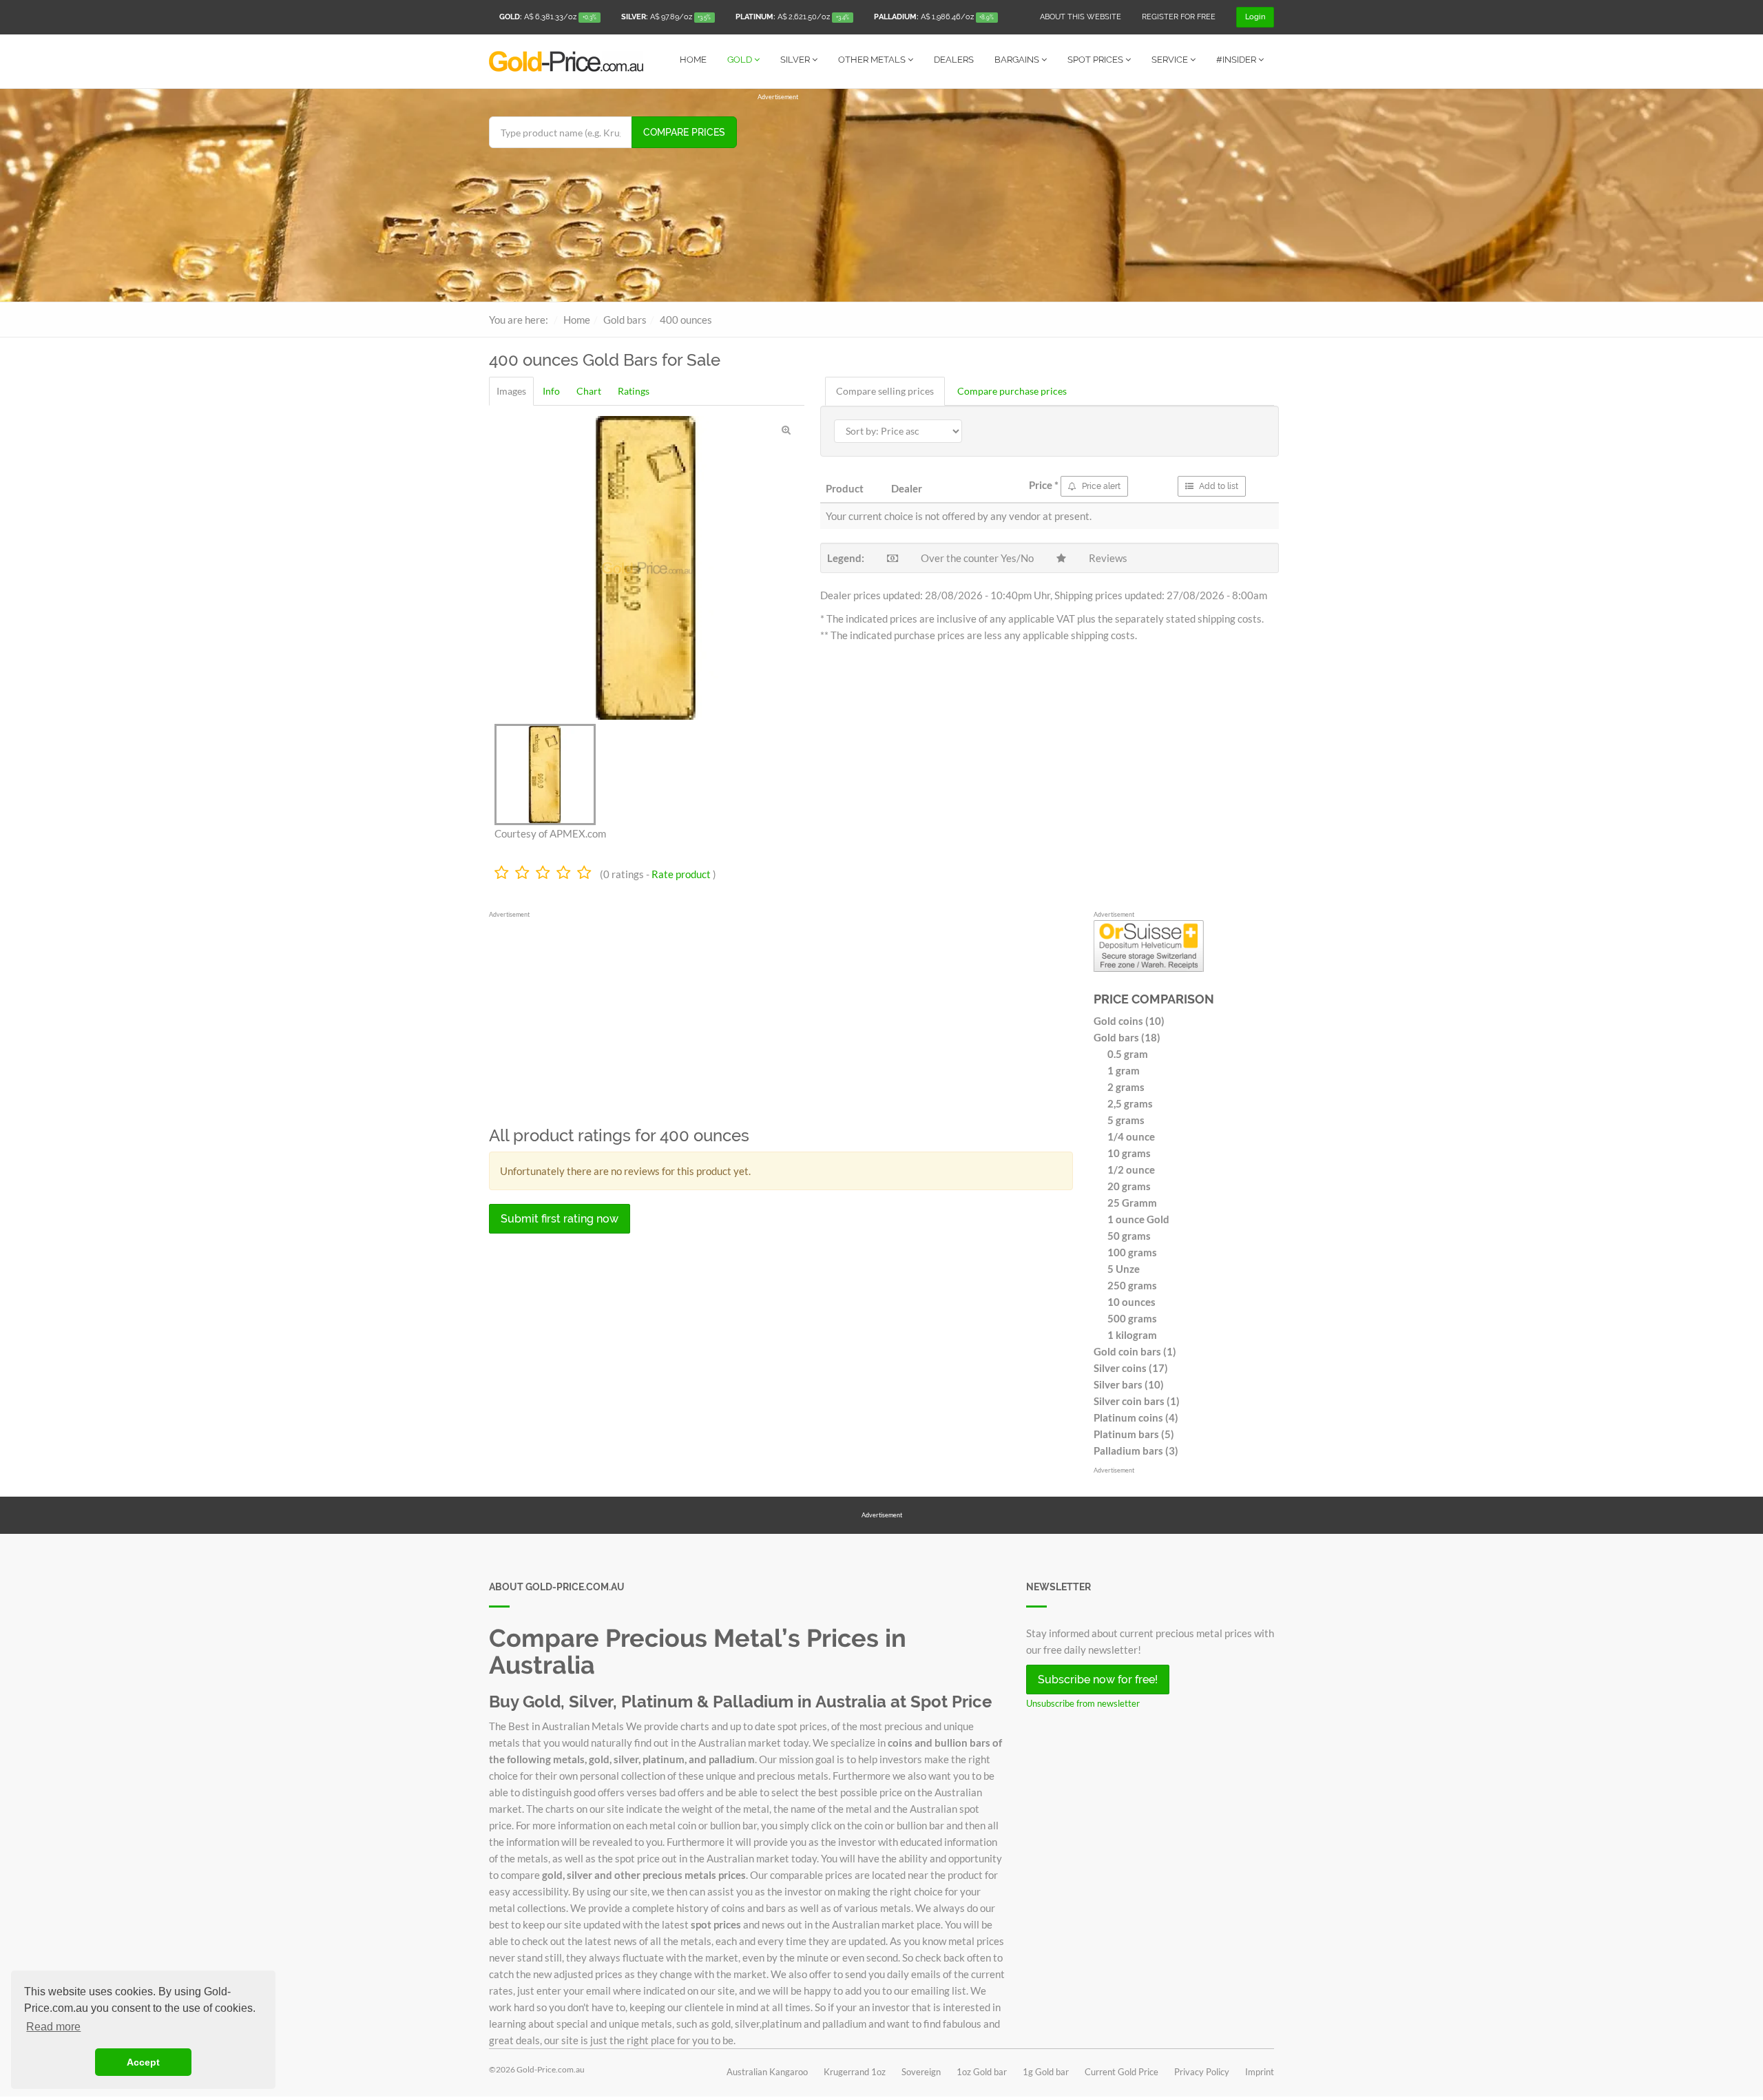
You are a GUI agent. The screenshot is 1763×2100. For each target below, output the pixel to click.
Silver (796, 60)
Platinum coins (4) (1136, 1417)
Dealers (954, 60)
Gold (741, 60)
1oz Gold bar (982, 2072)
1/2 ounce (1131, 1169)
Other (872, 60)
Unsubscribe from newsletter (1083, 1703)
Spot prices (1096, 60)
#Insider (1237, 60)
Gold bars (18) (1127, 1037)
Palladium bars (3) (1136, 1451)
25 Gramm (1132, 1203)
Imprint (1260, 2072)
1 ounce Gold (1138, 1219)
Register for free (1179, 17)
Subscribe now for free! (1098, 1680)
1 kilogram (1132, 1335)
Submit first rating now (560, 1219)
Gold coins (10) (1129, 1021)
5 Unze (1124, 1269)
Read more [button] (53, 2027)
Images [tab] (511, 391)
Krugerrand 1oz (855, 2072)
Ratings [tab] (634, 391)
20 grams (1129, 1186)
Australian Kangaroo (767, 2072)
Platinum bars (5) (1134, 1434)
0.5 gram (1128, 1054)
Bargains (1018, 60)
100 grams (1132, 1252)
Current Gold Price (1122, 2072)
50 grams (1129, 1236)
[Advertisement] (1016, 198)
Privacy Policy (1202, 2072)
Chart (589, 391)
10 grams (1129, 1153)
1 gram (1124, 1070)
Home (693, 60)
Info (551, 391)
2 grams (1126, 1087)
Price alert (1100, 486)
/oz (548, 17)
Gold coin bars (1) (1135, 1351)
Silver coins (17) (1131, 1368)
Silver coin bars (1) (1137, 1401)
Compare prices (684, 132)
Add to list (1218, 486)
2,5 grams (1130, 1103)
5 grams (1126, 1120)
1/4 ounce (1131, 1136)
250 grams (1132, 1285)
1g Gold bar (1046, 2072)
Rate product (681, 874)
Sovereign (921, 2072)
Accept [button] (143, 2062)
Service (1171, 60)
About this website (1081, 17)
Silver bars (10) (1129, 1384)
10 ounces (1131, 1302)
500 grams (1132, 1318)
